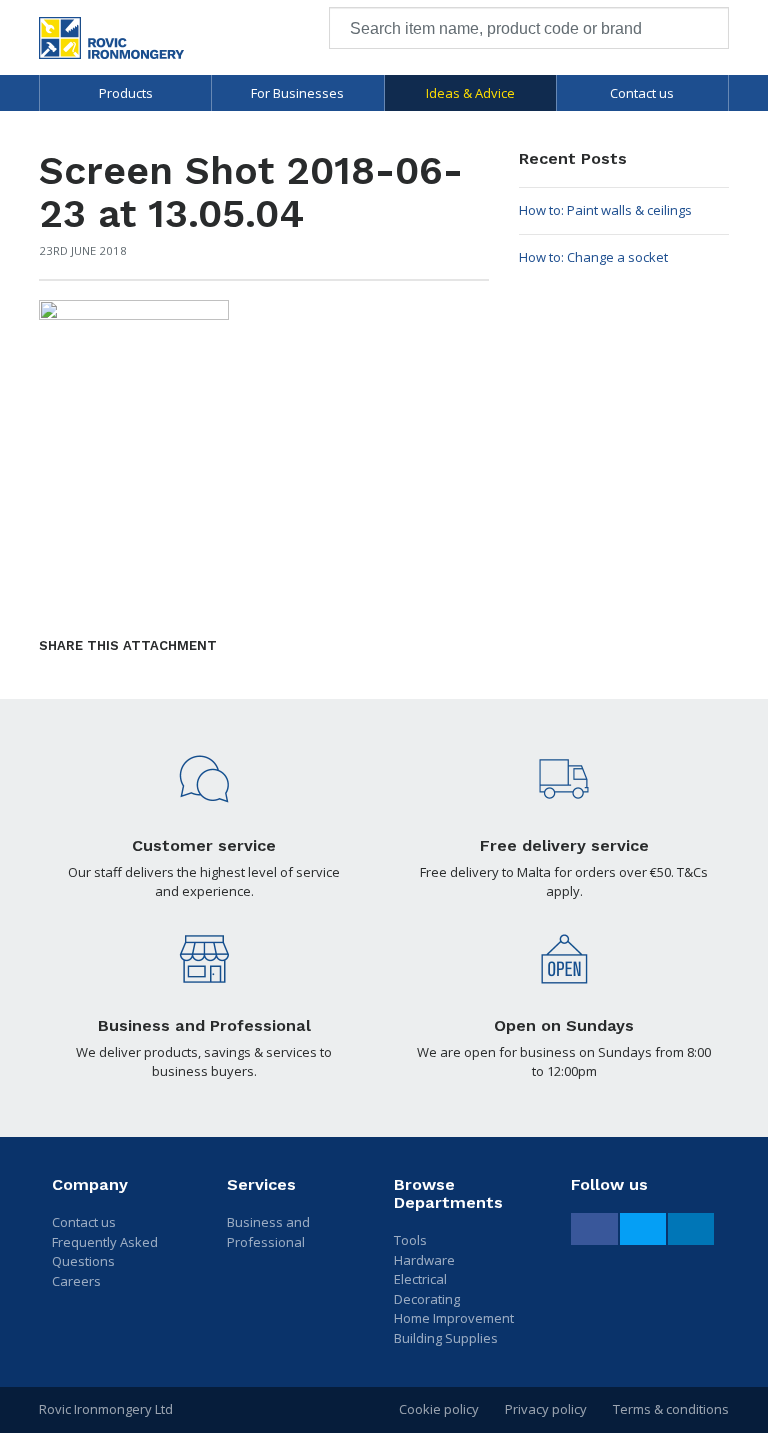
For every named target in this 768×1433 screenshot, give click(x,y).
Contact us (642, 93)
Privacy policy (546, 1409)
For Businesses (297, 93)
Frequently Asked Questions (105, 1252)
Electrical (420, 1279)
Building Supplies (446, 1338)
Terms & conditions (671, 1409)
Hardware (424, 1260)
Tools (410, 1240)
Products (126, 93)
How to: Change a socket (593, 257)
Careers (76, 1281)
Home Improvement (454, 1318)
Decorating (427, 1299)
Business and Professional (268, 1232)
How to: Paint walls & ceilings (605, 210)
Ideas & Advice (470, 93)
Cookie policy (439, 1409)
